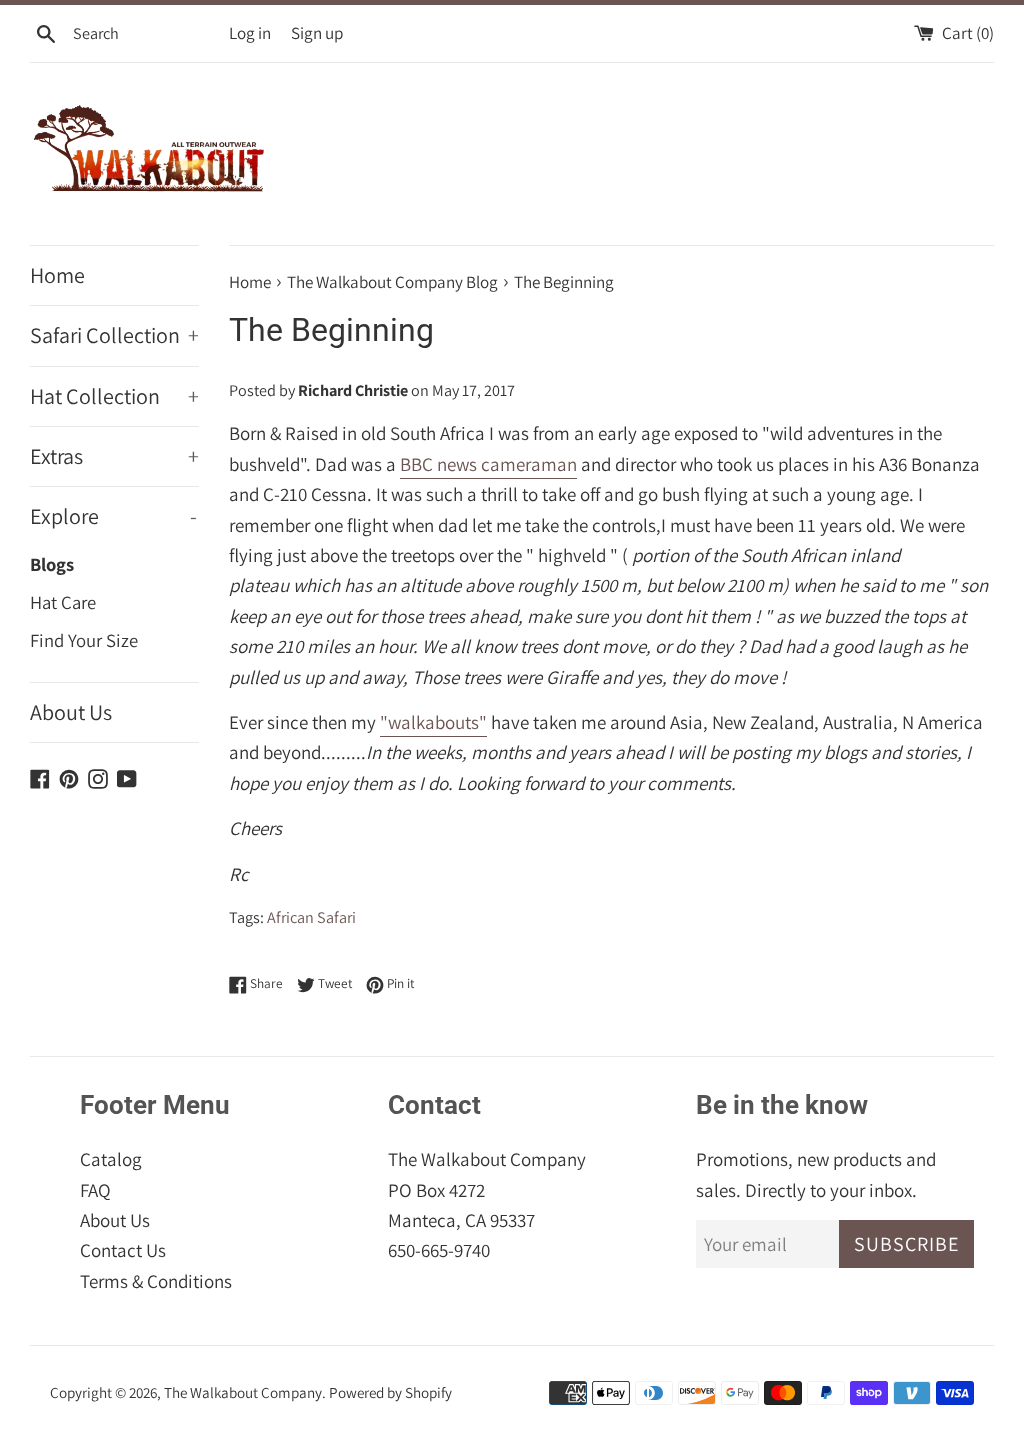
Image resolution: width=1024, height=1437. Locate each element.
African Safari (311, 917)
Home (57, 275)
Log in (250, 33)
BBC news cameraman (488, 464)
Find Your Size (84, 640)
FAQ (95, 1190)
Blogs (52, 564)
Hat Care (63, 602)
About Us (71, 712)
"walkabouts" (433, 722)
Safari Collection (114, 335)
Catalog (111, 1159)
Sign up (317, 33)
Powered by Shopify (390, 1392)
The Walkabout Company (243, 1392)
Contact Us (123, 1250)
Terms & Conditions (156, 1281)
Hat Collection (114, 396)
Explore (113, 516)
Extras (114, 456)
